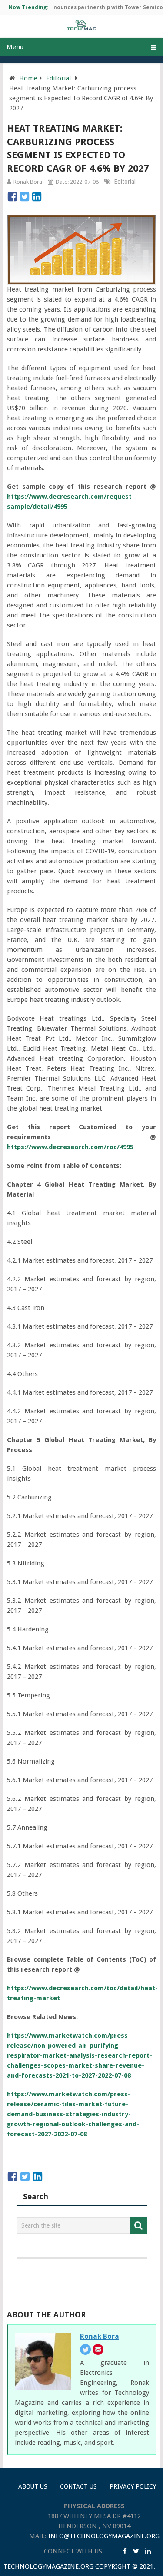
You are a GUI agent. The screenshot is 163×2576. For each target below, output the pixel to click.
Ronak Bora (28, 182)
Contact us (78, 2486)
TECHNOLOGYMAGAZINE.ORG (48, 2566)
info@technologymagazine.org (104, 2536)
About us (33, 2486)
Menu (15, 47)
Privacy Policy (133, 2486)
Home (28, 78)
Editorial (58, 78)
